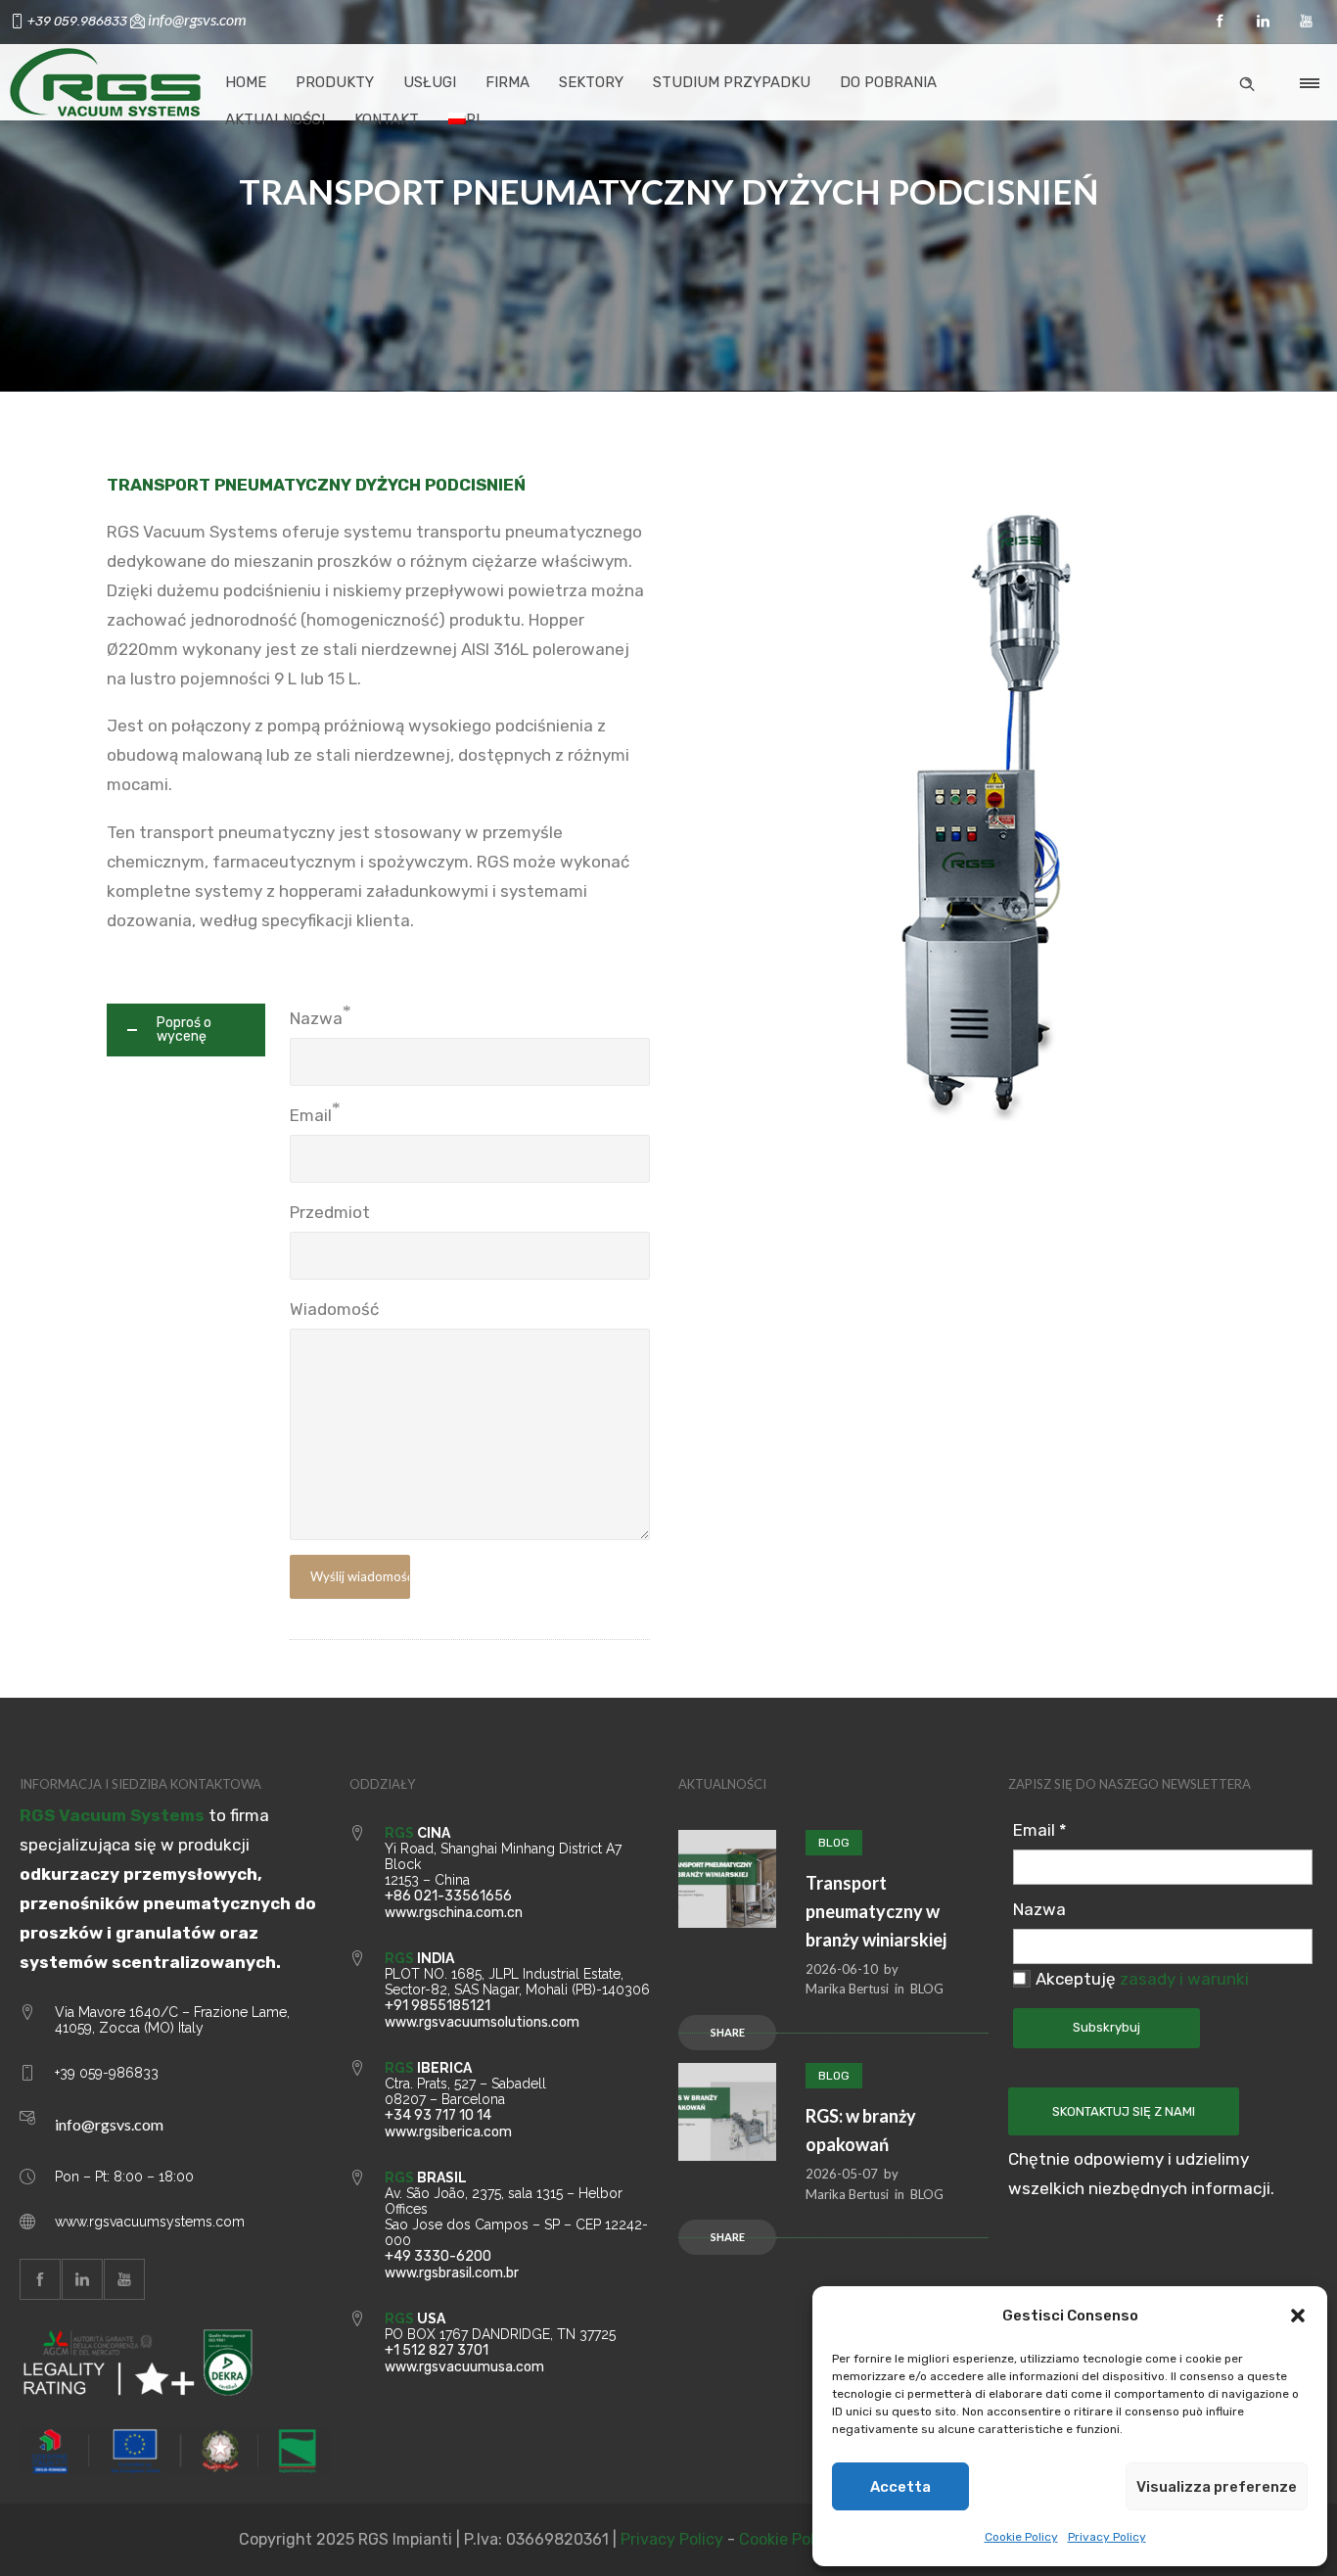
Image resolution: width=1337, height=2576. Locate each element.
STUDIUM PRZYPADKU (732, 82)
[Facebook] (1220, 22)
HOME (246, 82)
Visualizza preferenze (1217, 2487)
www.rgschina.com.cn (454, 1913)
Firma (507, 82)
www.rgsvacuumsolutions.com (482, 2022)
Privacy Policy (1107, 2537)
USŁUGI (430, 82)
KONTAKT (387, 119)
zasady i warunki (1184, 1979)
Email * (1040, 1830)
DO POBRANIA (888, 82)
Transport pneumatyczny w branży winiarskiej (876, 1911)
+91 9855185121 (438, 2006)
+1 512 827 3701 (437, 2350)
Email (311, 1115)
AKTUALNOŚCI (275, 119)
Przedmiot (330, 1212)
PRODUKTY (335, 82)
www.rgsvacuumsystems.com (150, 2222)
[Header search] (1247, 81)
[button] (1298, 2316)
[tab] (186, 1030)
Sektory (591, 82)
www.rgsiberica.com (448, 2132)
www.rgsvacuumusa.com (464, 2367)
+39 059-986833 (107, 2073)
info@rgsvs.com (109, 2124)
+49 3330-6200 (438, 2256)
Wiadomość (334, 1309)
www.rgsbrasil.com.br (452, 2273)
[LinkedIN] (1263, 22)
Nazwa (316, 1018)
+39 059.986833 (79, 21)
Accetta (900, 2487)
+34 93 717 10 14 (438, 2115)
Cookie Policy (1021, 2537)
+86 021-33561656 (448, 1896)
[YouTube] (1306, 22)
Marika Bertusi (847, 1989)
